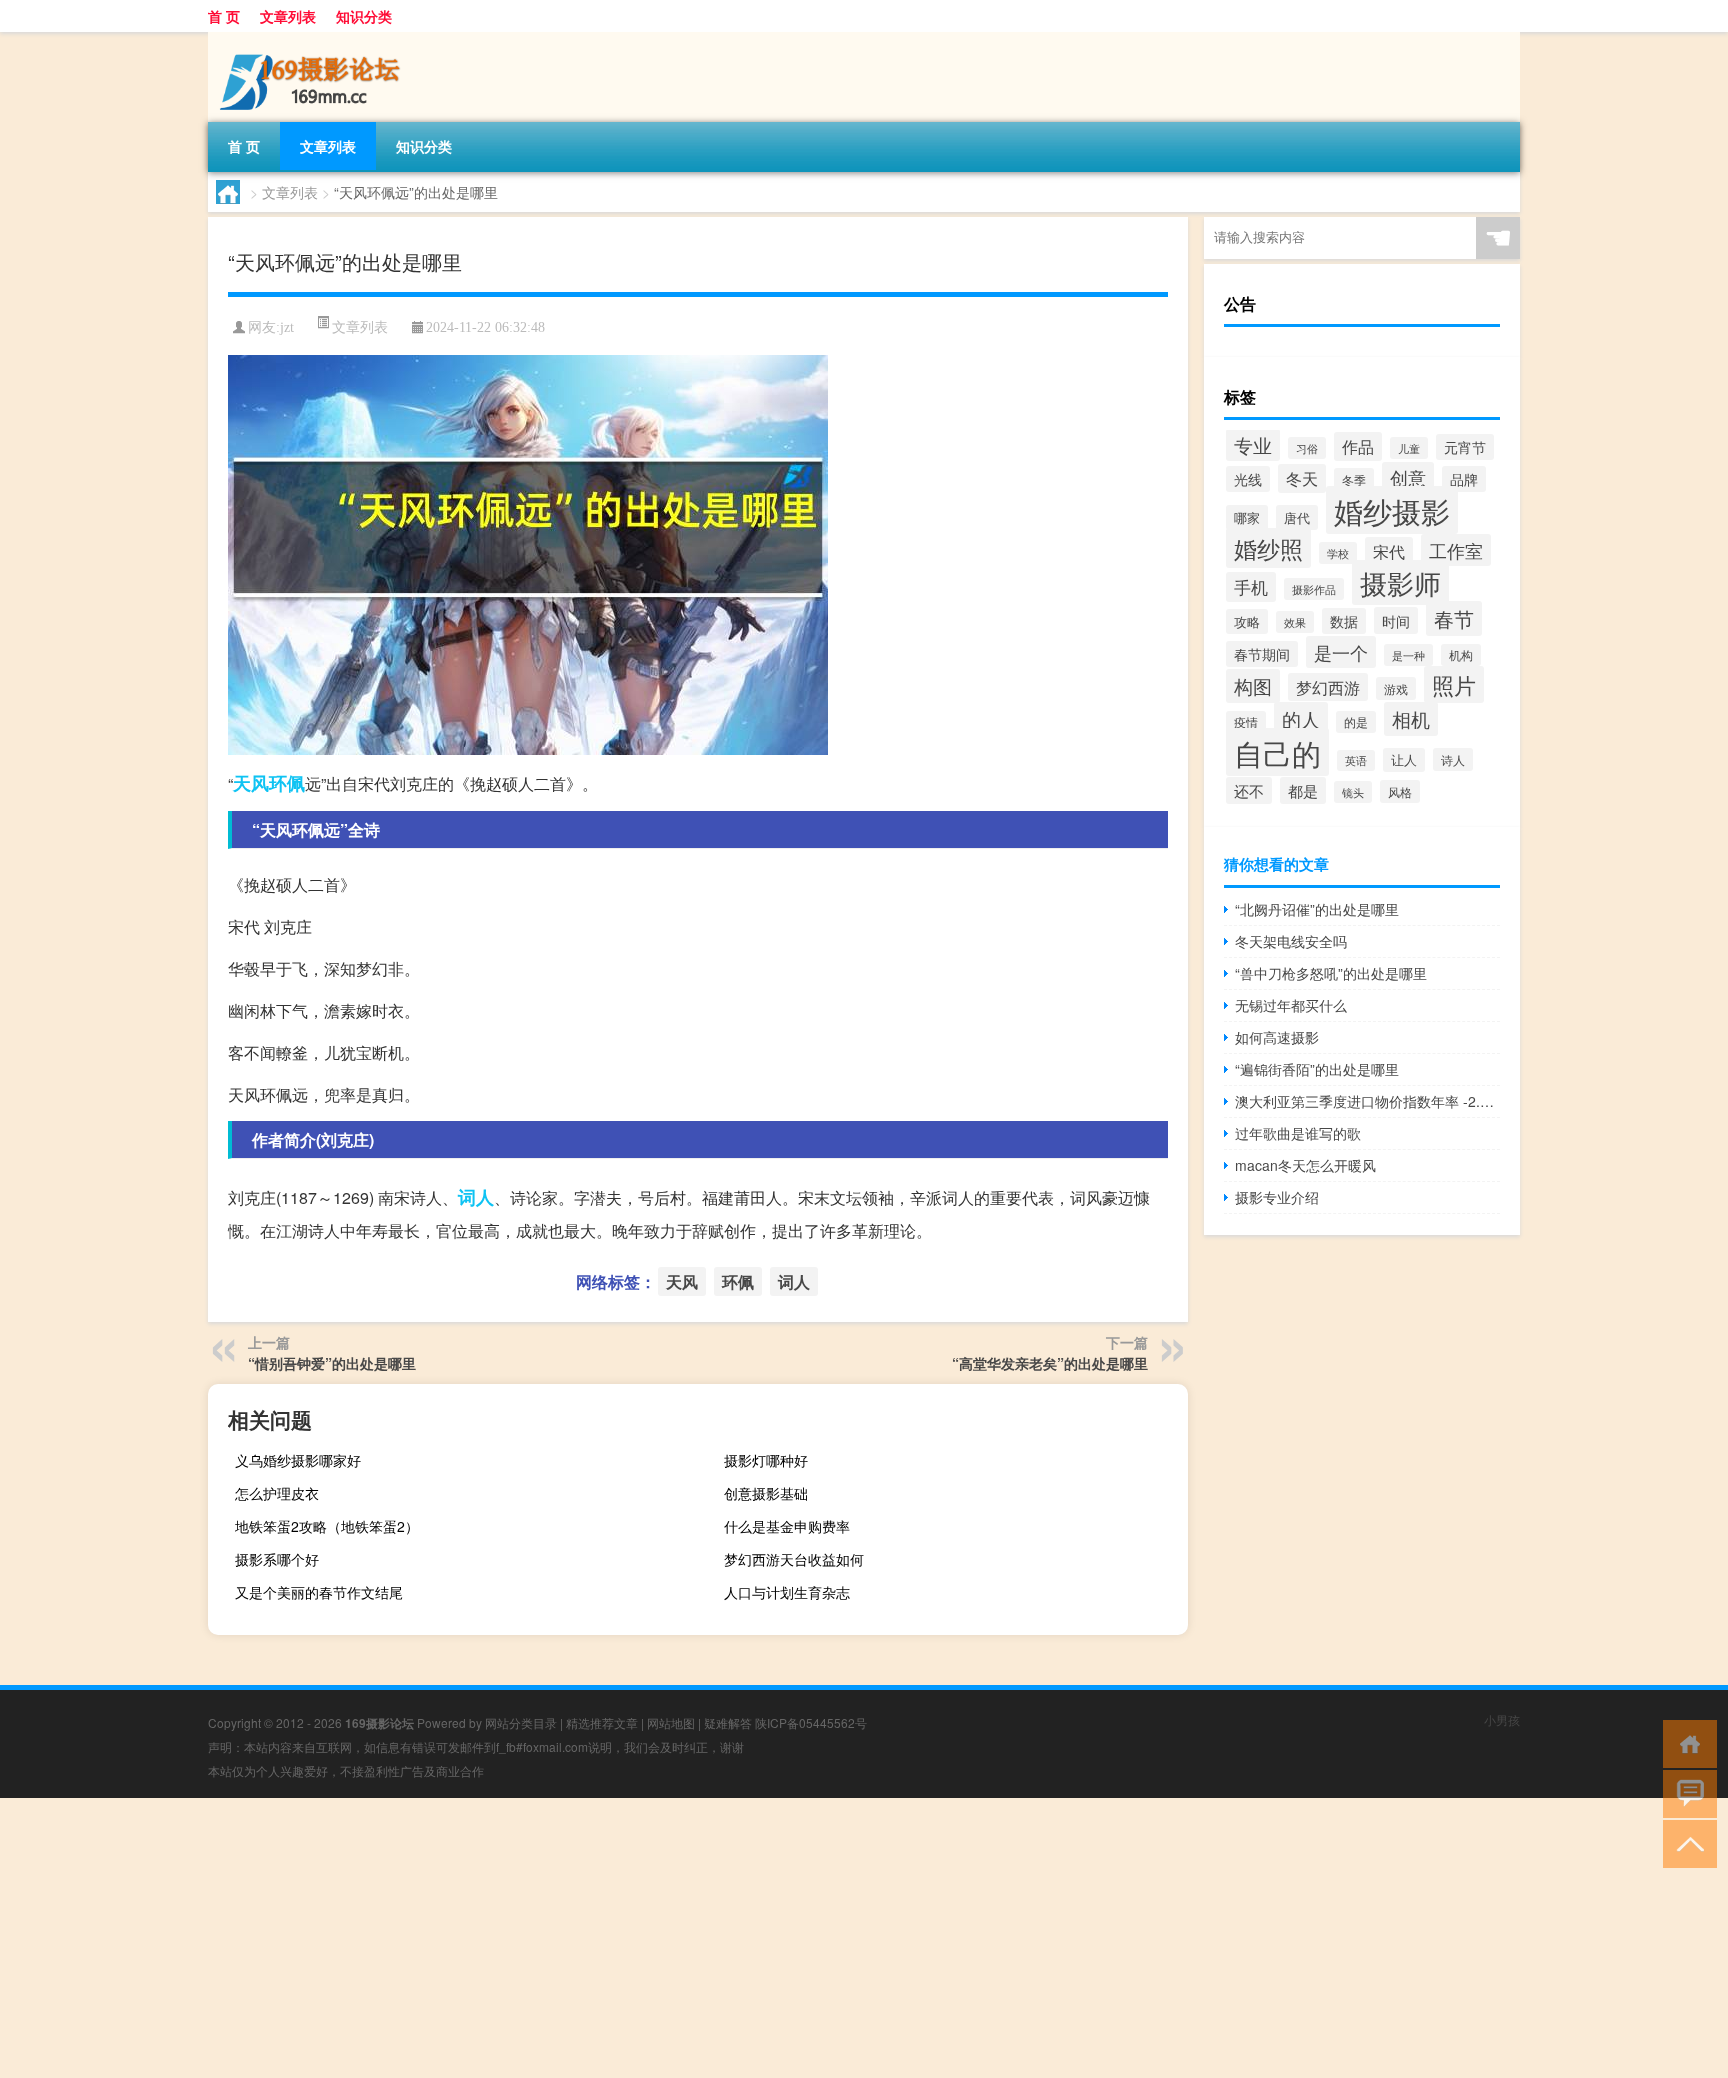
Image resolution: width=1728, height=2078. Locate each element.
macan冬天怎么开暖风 (1305, 1165)
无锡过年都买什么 (1291, 1005)
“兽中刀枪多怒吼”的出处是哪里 (1331, 973)
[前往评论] (1685, 1792)
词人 (476, 1197)
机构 (1461, 655)
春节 (1454, 618)
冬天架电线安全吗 (1291, 941)
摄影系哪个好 (277, 1559)
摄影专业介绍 (1277, 1197)
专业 (1253, 445)
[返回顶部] (1685, 1842)
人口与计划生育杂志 (787, 1592)
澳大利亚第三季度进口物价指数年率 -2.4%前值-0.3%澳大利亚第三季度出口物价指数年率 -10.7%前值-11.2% (1367, 1101)
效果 (1295, 622)
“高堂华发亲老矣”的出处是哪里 (1050, 1363)
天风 (251, 783)
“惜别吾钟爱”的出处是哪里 (332, 1363)
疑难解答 (728, 1722)
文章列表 (288, 16)
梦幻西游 (1328, 687)
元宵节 (1465, 447)
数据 (1344, 621)
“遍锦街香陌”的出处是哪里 (1317, 1069)
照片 (1454, 684)
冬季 (1354, 479)
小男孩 (1502, 1719)
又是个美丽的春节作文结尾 (319, 1592)
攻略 (1247, 621)
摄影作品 (1314, 589)
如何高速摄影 (1277, 1037)
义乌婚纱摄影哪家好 (298, 1460)
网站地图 (671, 1722)
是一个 (1341, 652)
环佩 (287, 783)
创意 (1408, 477)
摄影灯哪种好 (766, 1460)
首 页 (224, 16)
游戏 (1396, 688)
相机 (1411, 719)
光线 (1248, 479)
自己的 (1277, 752)
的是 (1356, 722)
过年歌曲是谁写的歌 (1298, 1133)
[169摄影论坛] (313, 39)
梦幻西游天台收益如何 (794, 1559)
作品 (1358, 446)
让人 (1404, 760)
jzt (287, 327)
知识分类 (364, 16)
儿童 (1409, 448)
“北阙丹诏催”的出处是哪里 (1317, 909)
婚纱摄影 (1392, 510)
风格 (1400, 791)
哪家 (1247, 517)
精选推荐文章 (602, 1722)
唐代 (1297, 517)
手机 (1251, 587)
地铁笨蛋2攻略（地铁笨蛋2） (327, 1526)
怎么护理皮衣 (277, 1493)
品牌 (1464, 479)
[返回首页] (1685, 1742)
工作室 (1456, 550)
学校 (1338, 553)
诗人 (1453, 759)
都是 (1303, 790)
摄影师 (1400, 582)
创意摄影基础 (766, 1493)
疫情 (1246, 722)
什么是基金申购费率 (787, 1526)
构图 (1253, 686)
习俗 (1307, 448)
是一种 (1408, 655)
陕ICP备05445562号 (811, 1722)
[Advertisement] (600, 1938)
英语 (1356, 760)
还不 (1249, 790)
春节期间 (1262, 654)
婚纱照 (1268, 548)
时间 (1396, 620)
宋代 (1389, 551)
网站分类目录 (521, 1722)
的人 (1301, 719)
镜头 (1353, 792)
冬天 (1302, 478)
